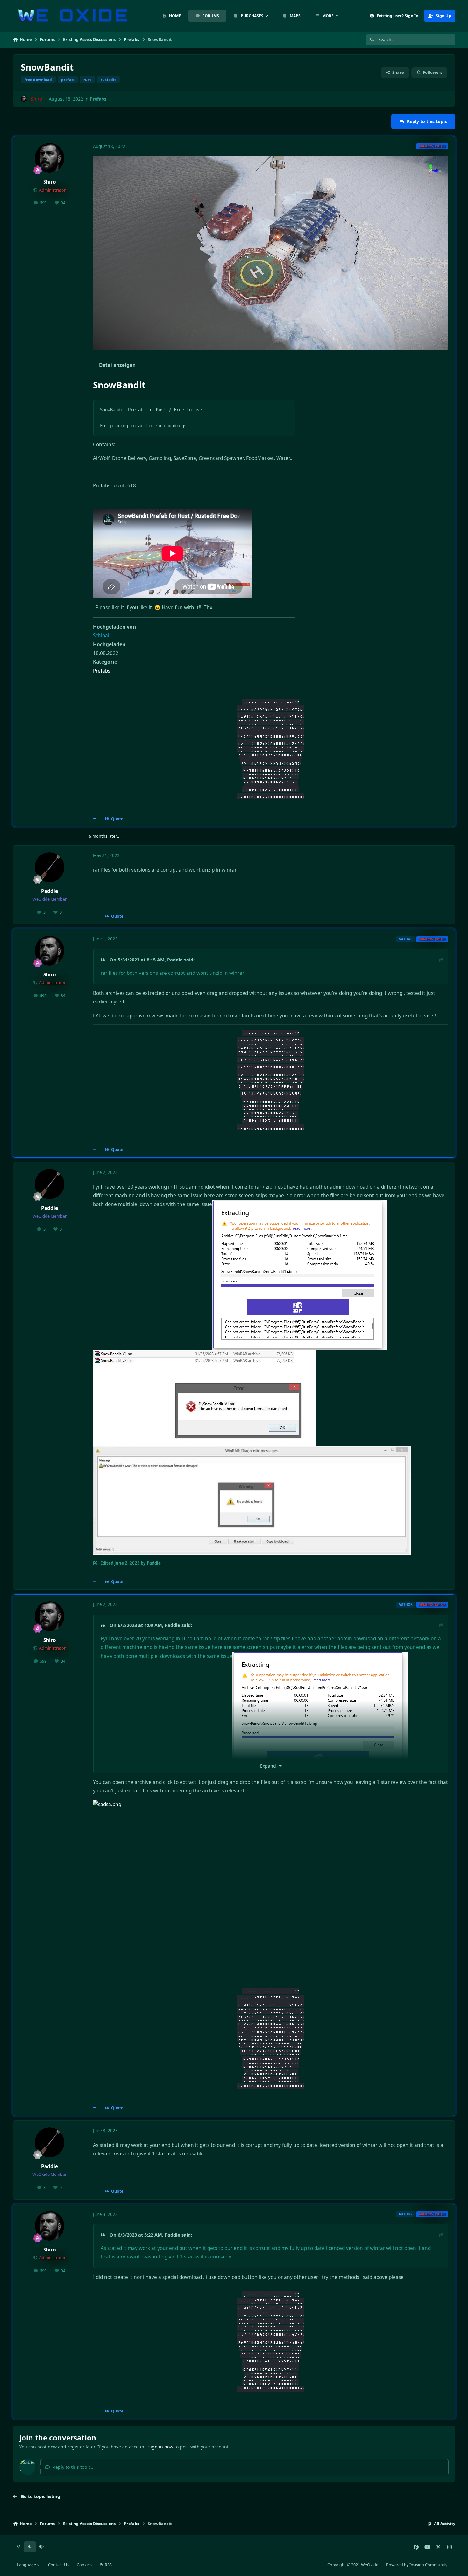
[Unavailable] (252, 1450)
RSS (108, 2565)
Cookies (84, 2565)
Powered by (417, 2565)
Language (27, 2565)
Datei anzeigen (117, 365)
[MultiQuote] (95, 819)
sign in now (161, 2447)
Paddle (50, 891)
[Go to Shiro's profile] (24, 99)
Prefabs (98, 99)
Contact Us (58, 2565)
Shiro (50, 182)
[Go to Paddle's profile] (50, 867)
